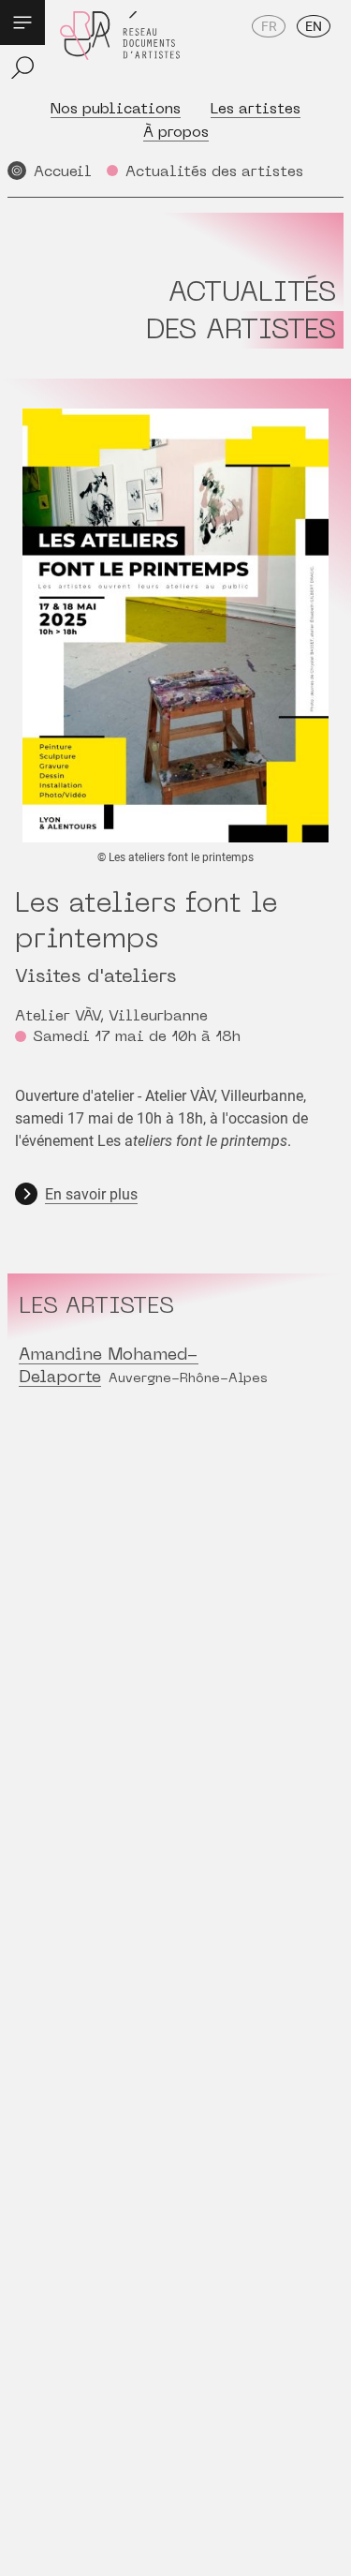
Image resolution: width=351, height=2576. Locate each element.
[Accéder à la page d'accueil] (120, 48)
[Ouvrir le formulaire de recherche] (22, 67)
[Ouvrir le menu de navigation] (22, 22)
